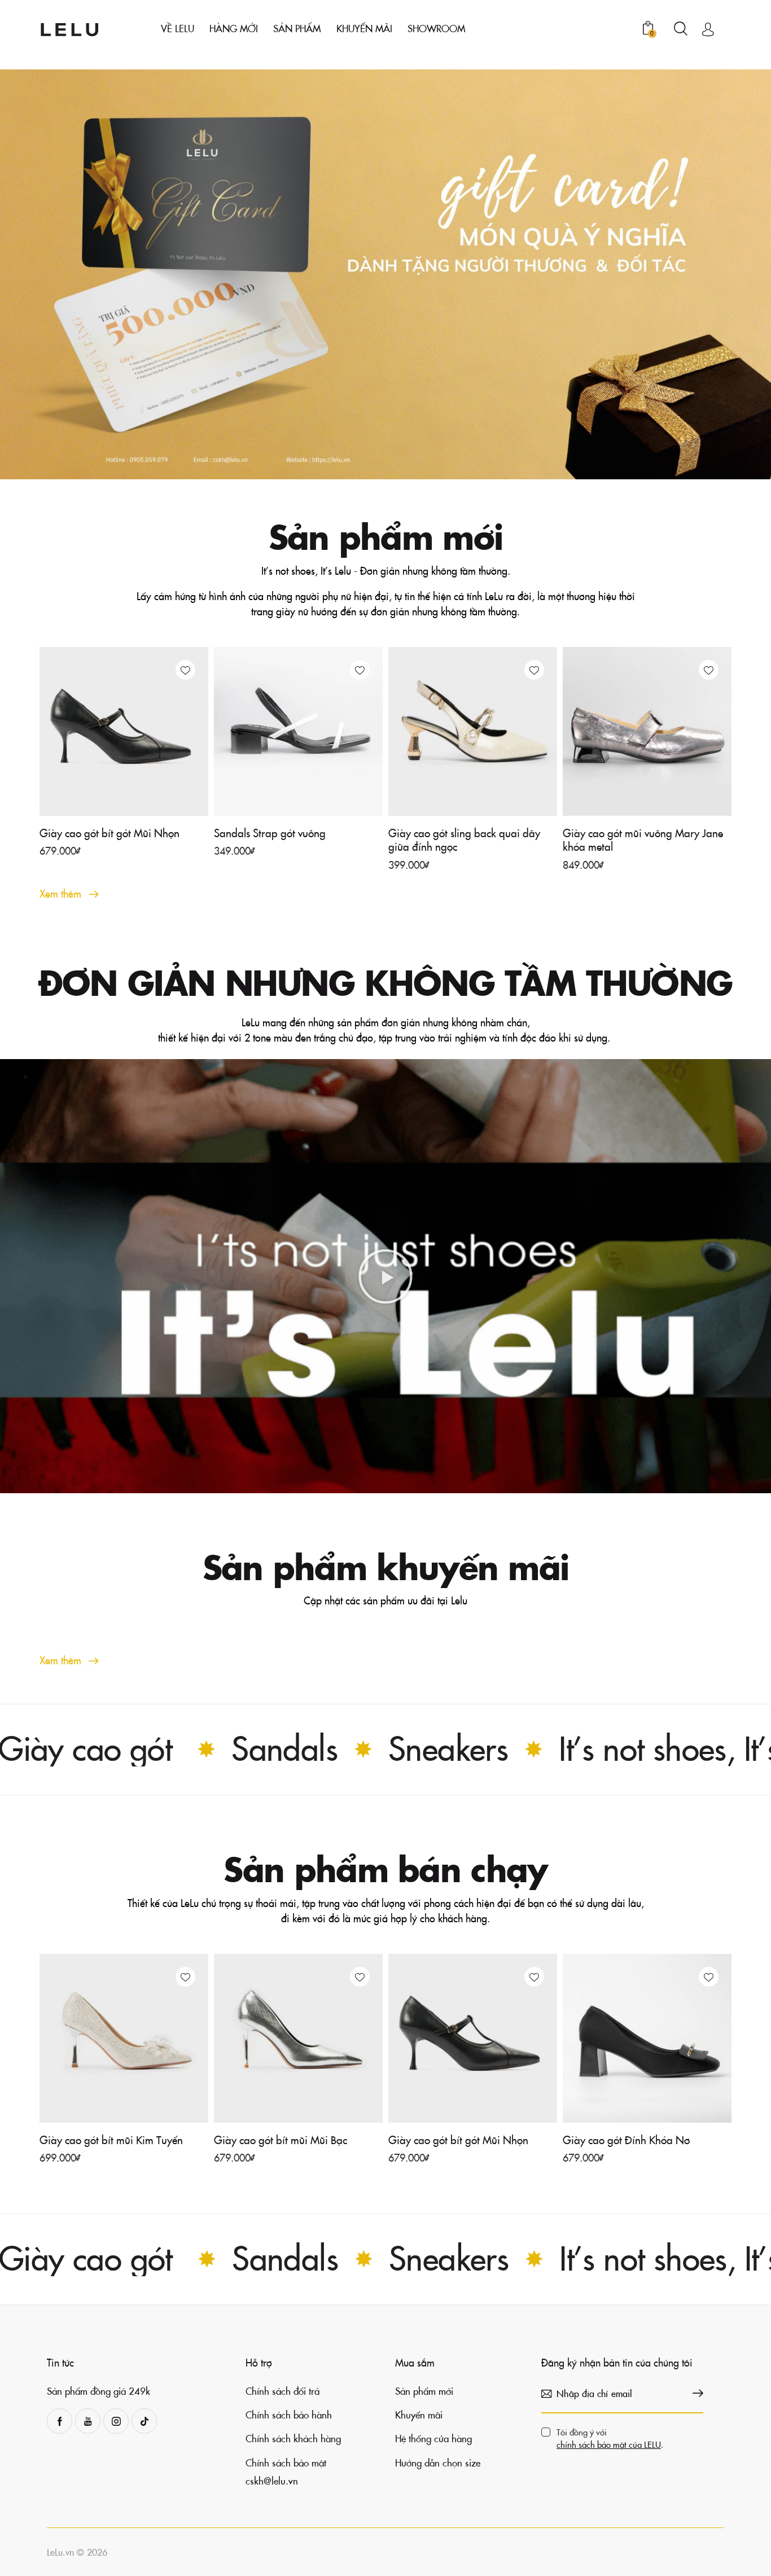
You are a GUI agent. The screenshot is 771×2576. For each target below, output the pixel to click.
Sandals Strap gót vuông (270, 833)
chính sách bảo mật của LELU (609, 2444)
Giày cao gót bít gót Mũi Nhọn (109, 833)
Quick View (131, 803)
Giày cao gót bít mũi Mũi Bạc (106, 2140)
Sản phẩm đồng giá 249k (98, 2391)
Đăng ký (695, 2394)
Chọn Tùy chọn (84, 856)
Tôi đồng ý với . (610, 2438)
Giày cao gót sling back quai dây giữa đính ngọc (464, 840)
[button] (185, 670)
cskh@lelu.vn (272, 2481)
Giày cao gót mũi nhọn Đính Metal (641, 2140)
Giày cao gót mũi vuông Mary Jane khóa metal (643, 840)
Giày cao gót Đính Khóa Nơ (452, 2140)
